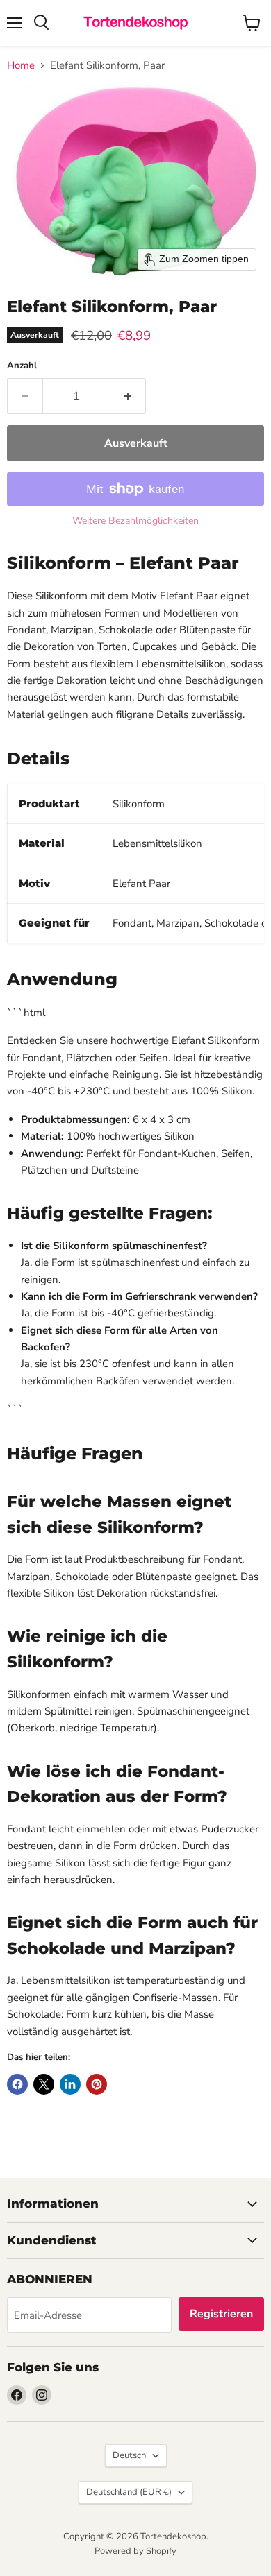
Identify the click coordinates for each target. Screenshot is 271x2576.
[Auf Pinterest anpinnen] (97, 2084)
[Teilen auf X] (44, 2084)
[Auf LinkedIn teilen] (70, 2084)
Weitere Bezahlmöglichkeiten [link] (135, 521)
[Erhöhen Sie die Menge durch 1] (128, 396)
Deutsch (129, 2455)
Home (21, 66)
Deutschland (129, 2492)
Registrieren (221, 2314)
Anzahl (22, 366)
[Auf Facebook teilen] (17, 2084)
